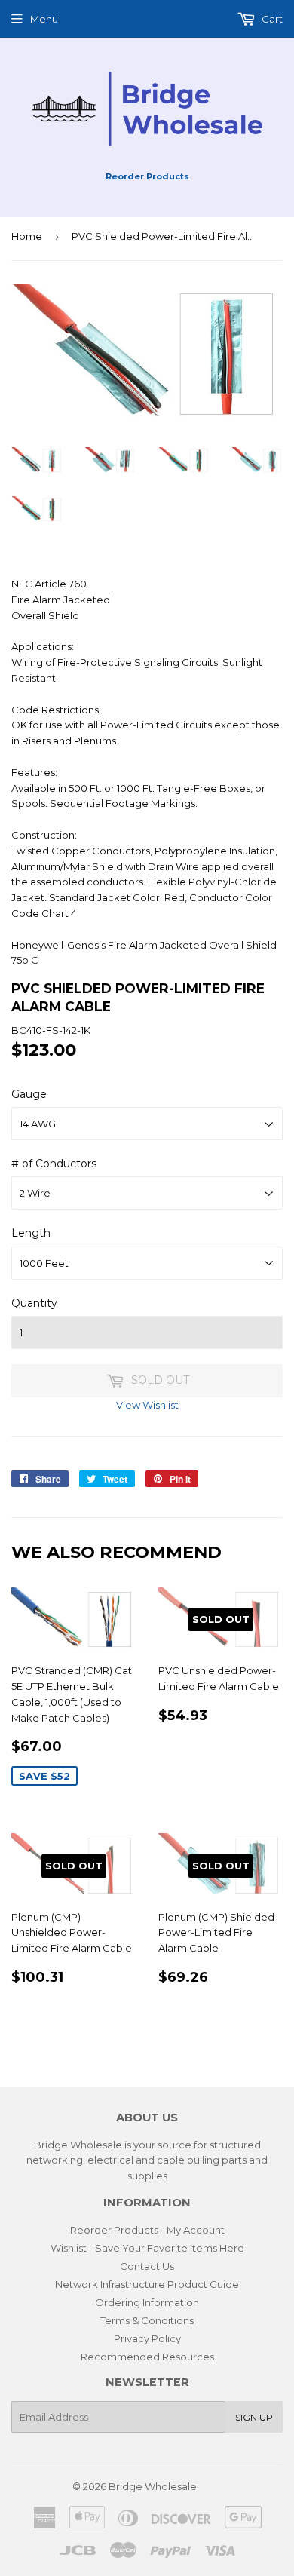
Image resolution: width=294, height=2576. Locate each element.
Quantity (34, 1303)
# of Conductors (54, 1164)
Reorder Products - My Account (147, 2230)
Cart (271, 19)
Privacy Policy (147, 2338)
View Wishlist (147, 1405)
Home (27, 236)
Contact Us (147, 2266)
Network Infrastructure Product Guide (147, 2284)
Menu (44, 19)
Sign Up (254, 2417)
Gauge (29, 1094)
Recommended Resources (147, 2357)
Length (31, 1233)
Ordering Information (147, 2302)
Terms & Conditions (147, 2320)
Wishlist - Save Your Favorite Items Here (147, 2248)
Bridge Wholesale (153, 2486)
